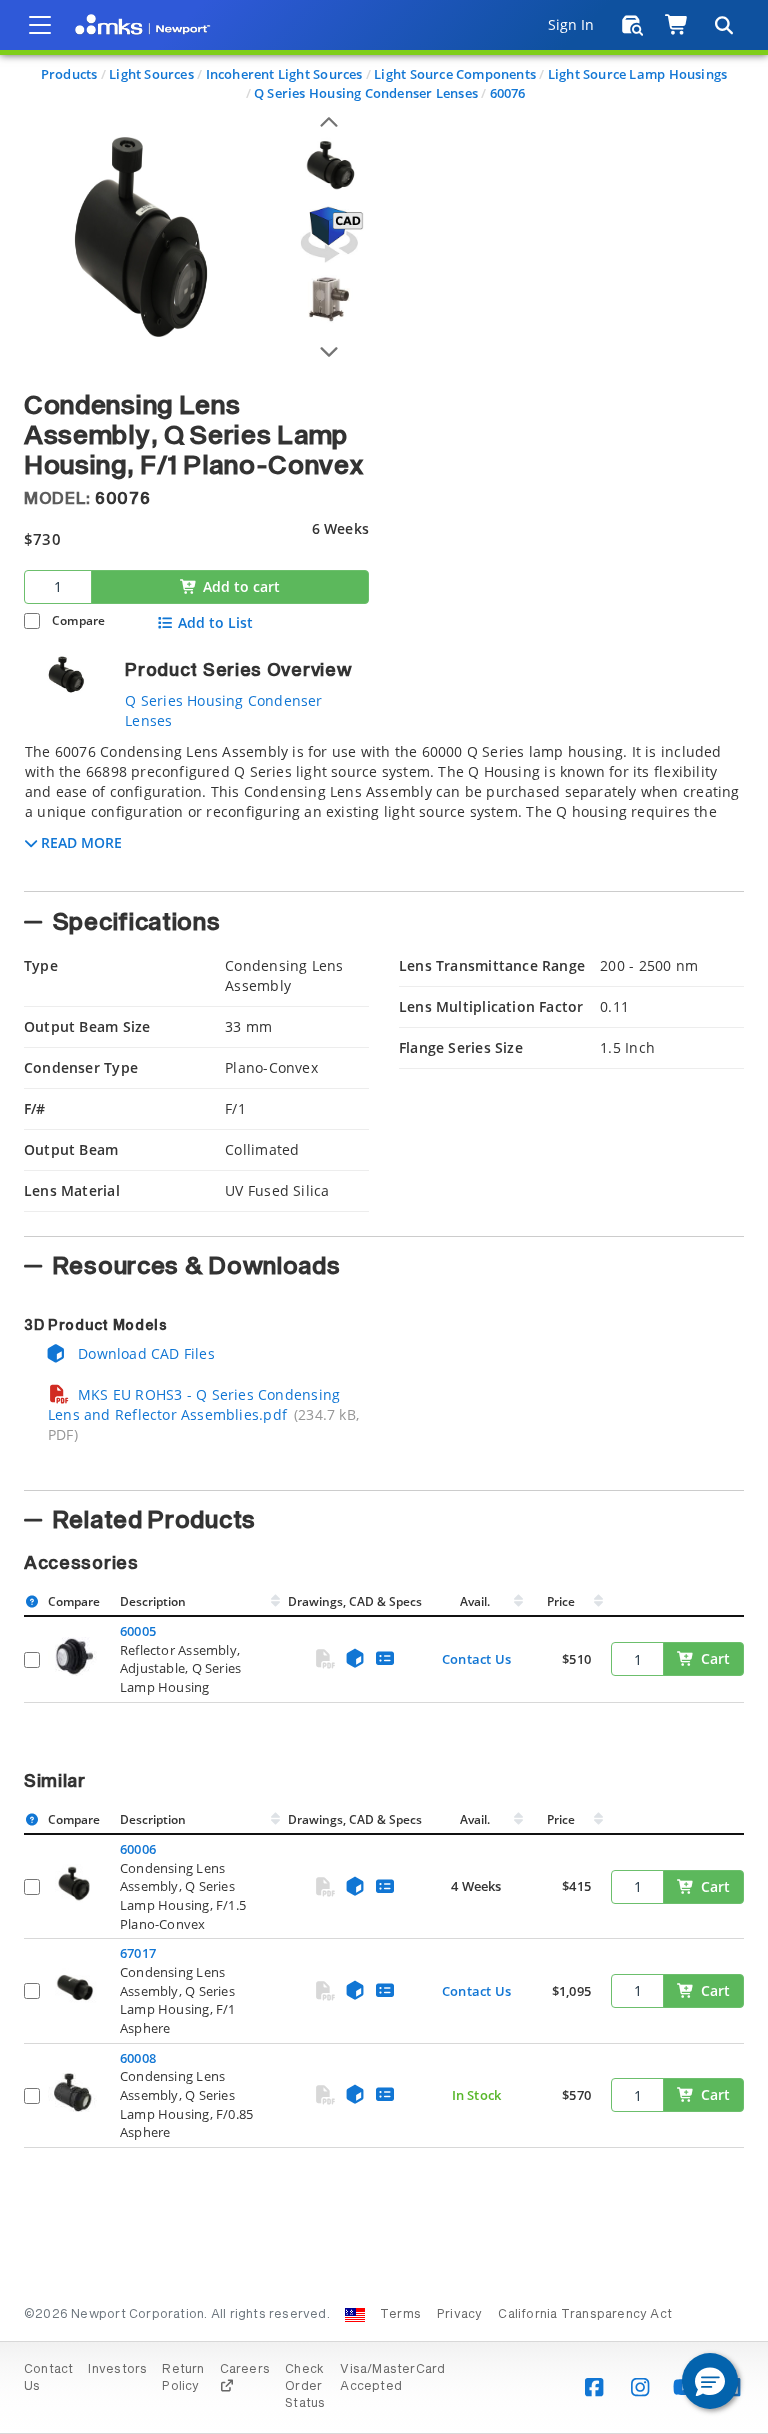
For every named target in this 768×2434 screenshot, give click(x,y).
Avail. (476, 1601)
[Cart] (677, 25)
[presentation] (384, 1217)
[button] (710, 2381)
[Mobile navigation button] (40, 25)
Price (561, 1601)
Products (69, 74)
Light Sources (151, 74)
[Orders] (632, 25)
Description (153, 1601)
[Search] (723, 25)
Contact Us (476, 1659)
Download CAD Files (144, 1353)
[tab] (384, 811)
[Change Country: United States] (355, 2315)
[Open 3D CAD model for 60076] (329, 234)
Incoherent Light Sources (284, 74)
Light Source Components (455, 74)
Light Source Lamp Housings (637, 74)
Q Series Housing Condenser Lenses (366, 93)
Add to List (215, 623)
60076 (508, 93)
